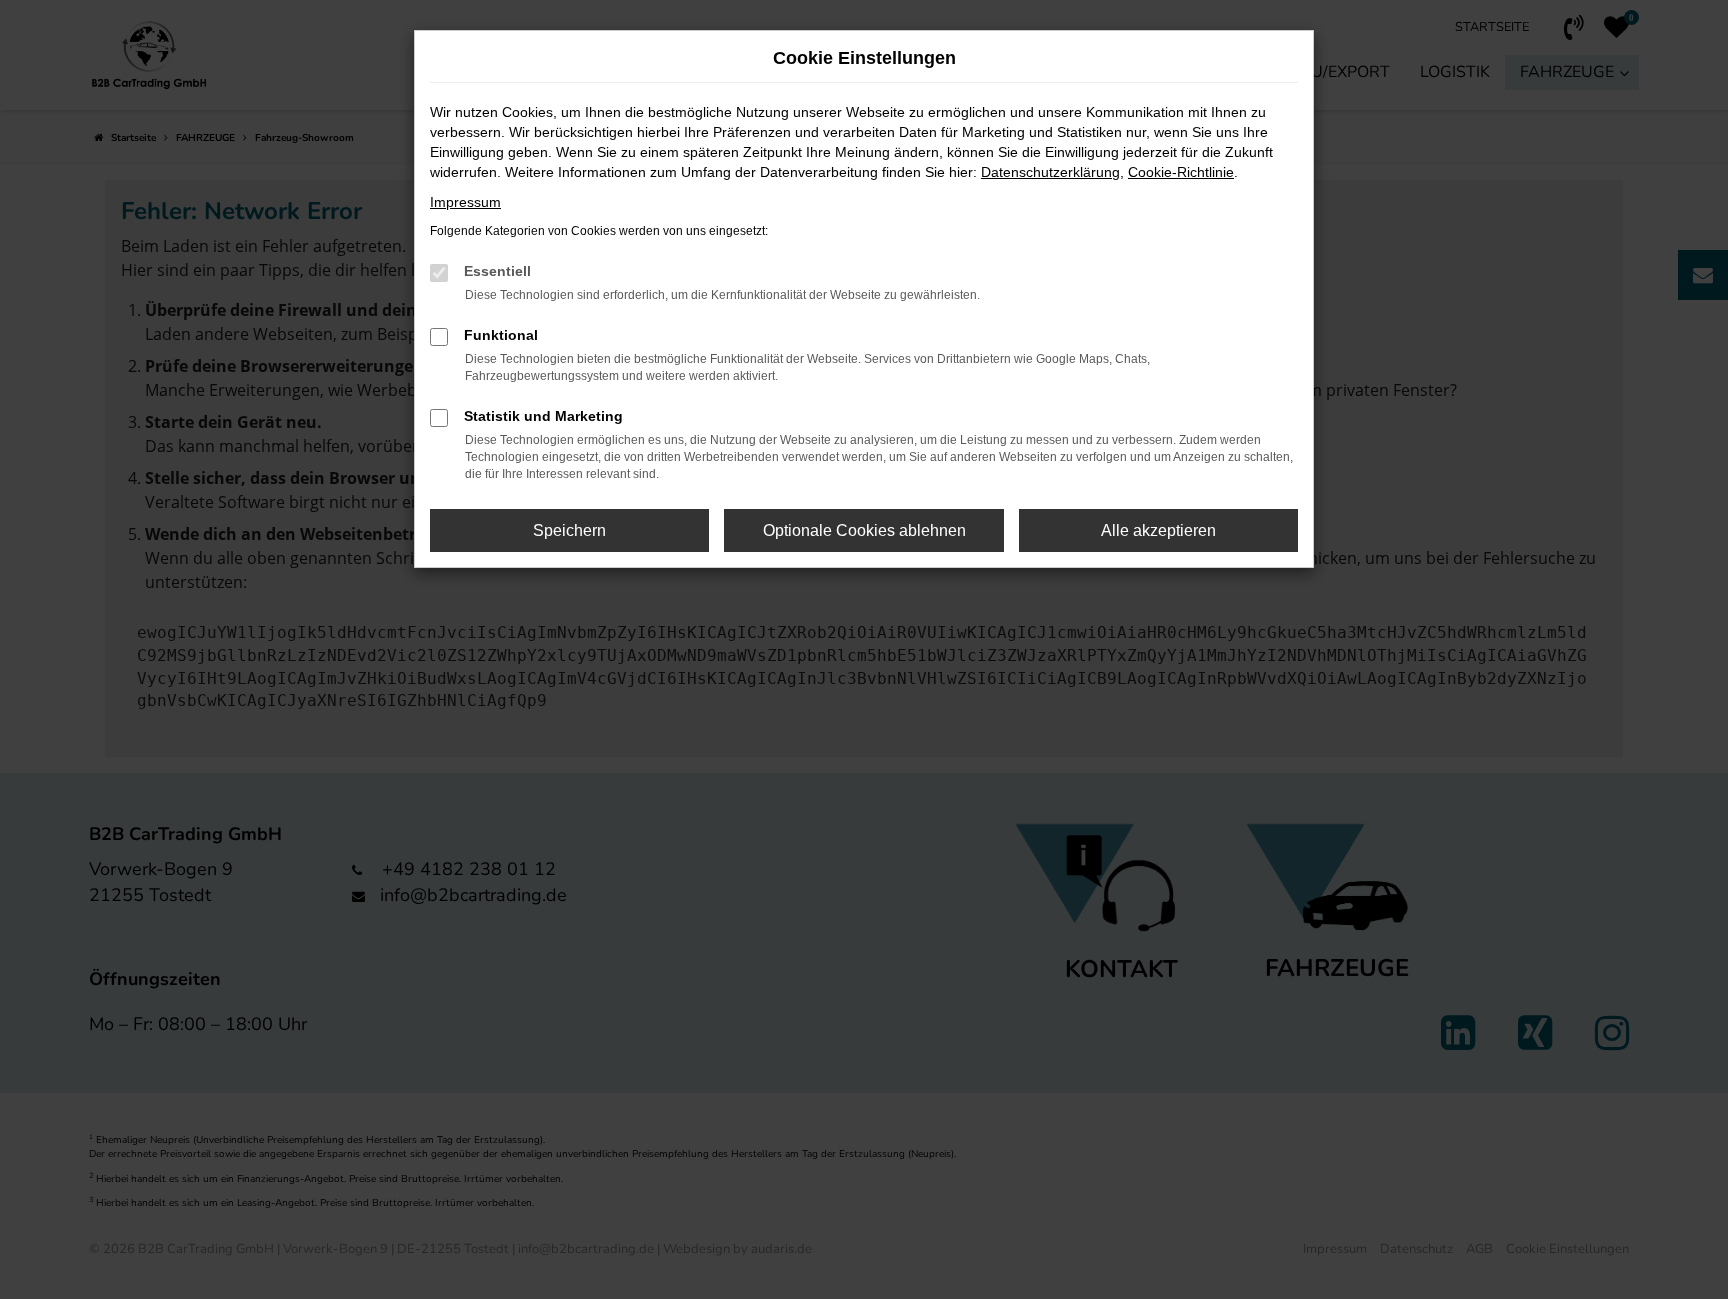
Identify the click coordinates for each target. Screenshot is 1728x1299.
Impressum (465, 202)
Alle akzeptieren (1158, 530)
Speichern (569, 530)
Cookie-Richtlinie (1181, 172)
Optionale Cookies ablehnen (864, 530)
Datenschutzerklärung (1050, 172)
